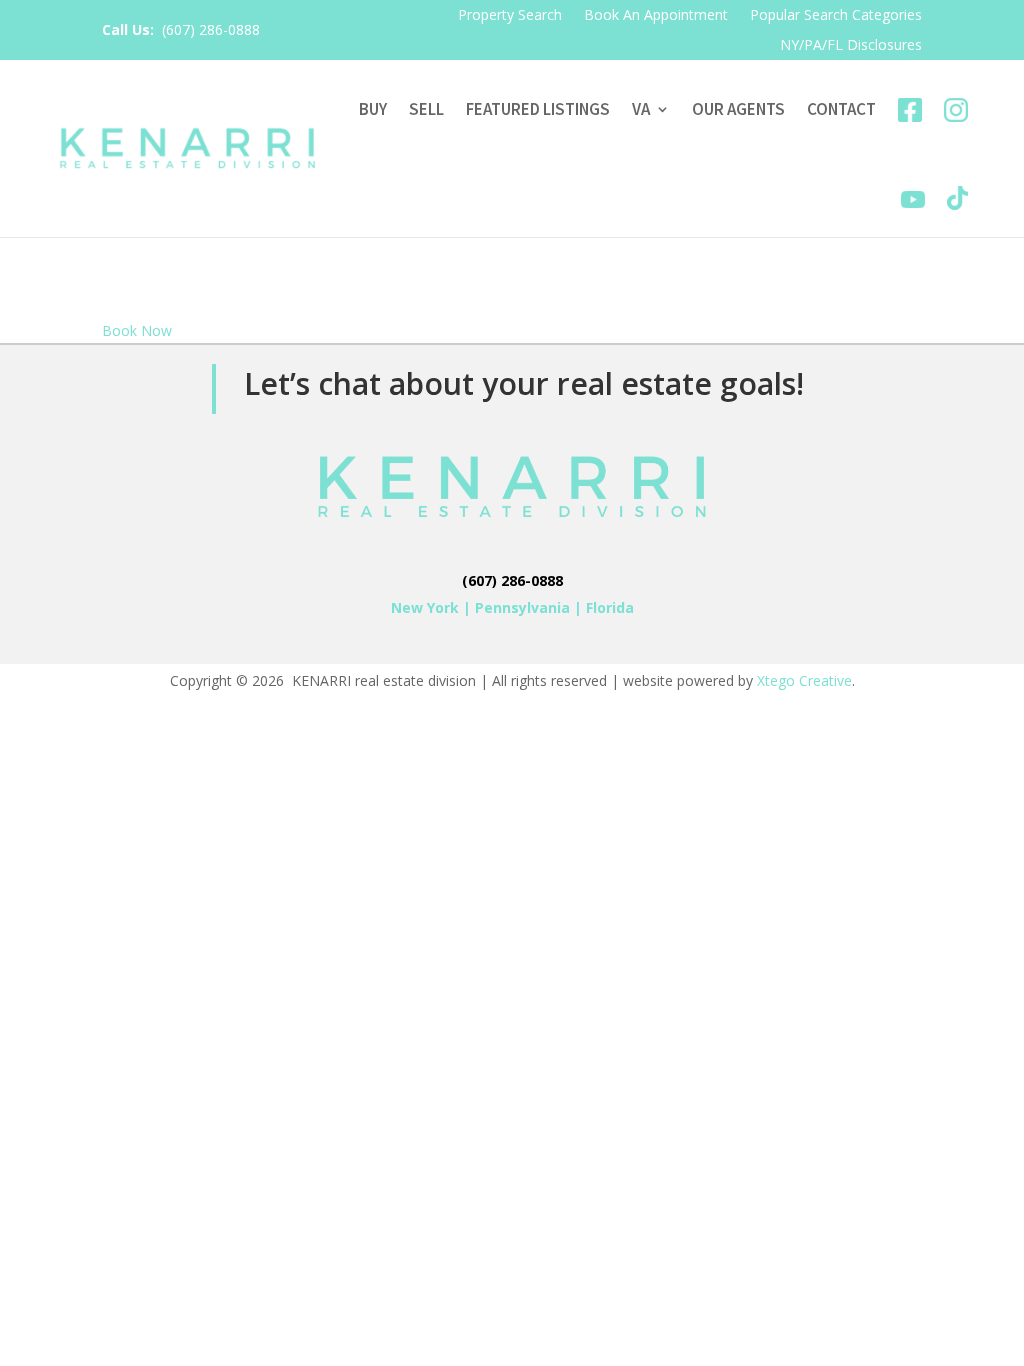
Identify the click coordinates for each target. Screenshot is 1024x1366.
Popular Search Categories (836, 16)
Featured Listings (538, 109)
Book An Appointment (656, 16)
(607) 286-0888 (211, 29)
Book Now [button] (137, 330)
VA (641, 109)
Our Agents (738, 109)
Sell (426, 109)
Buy (373, 109)
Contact (841, 109)
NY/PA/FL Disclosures (851, 46)
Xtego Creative (804, 680)
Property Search (510, 16)
